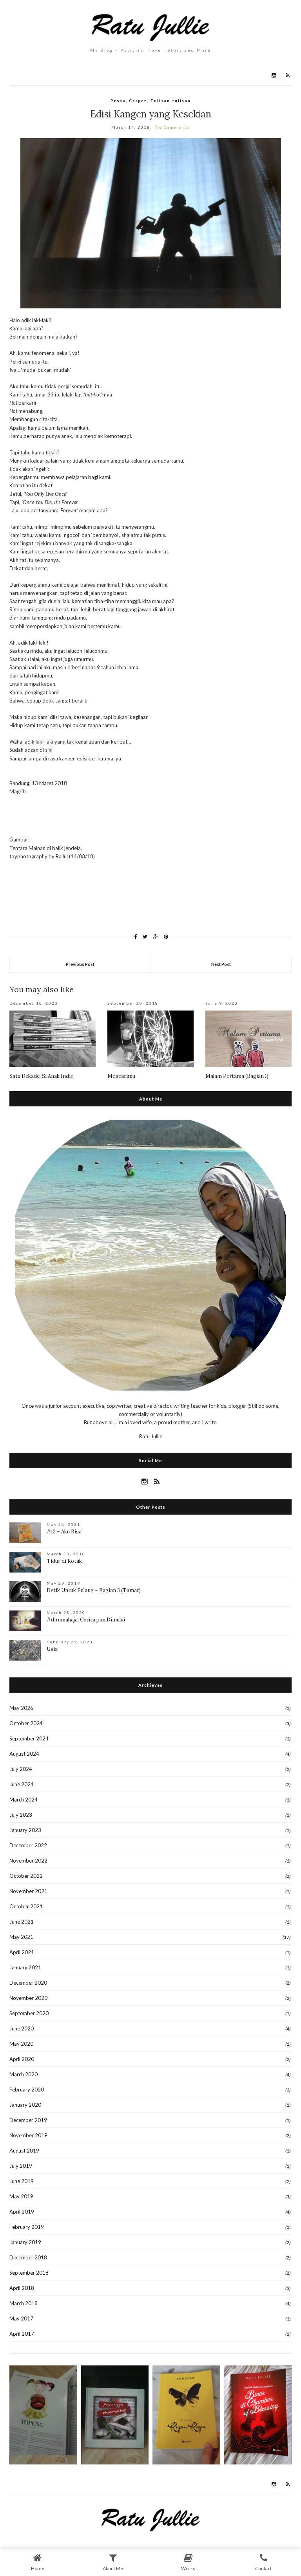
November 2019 (28, 2135)
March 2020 (24, 2074)
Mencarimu (121, 1076)
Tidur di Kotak (64, 1561)
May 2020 (21, 2044)
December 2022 (28, 1845)
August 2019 (24, 2151)
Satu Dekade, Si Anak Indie (41, 1076)
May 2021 (21, 1937)
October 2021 (26, 1906)
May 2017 (21, 2318)
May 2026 (21, 1708)
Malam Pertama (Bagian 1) (237, 1076)
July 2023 (21, 1815)
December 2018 (28, 2257)
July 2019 (21, 2166)
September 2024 (29, 1738)
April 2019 (22, 2212)
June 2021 (22, 1922)
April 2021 (22, 1952)
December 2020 (28, 1983)
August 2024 (24, 1754)
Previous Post (80, 964)
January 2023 (25, 1830)
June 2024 (22, 1784)
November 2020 (28, 1998)
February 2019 (27, 2227)
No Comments (173, 127)
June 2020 (22, 2028)
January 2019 (25, 2242)
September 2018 (29, 2273)
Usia (52, 1649)
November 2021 (28, 1891)
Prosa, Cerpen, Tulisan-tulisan (151, 101)
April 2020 (22, 2059)
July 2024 (21, 1769)
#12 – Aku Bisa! (65, 1532)
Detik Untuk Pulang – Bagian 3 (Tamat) (94, 1590)
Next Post (221, 964)
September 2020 (29, 2013)
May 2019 (21, 2196)
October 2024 (26, 1723)
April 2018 (22, 2288)
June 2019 (22, 2181)
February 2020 (27, 2090)
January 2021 (25, 1967)
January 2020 (25, 2105)
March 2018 (24, 2303)
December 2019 (28, 2120)
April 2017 (22, 2334)
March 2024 (24, 1800)
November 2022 (28, 1861)
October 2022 (26, 1876)
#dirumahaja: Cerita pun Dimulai (86, 1620)
